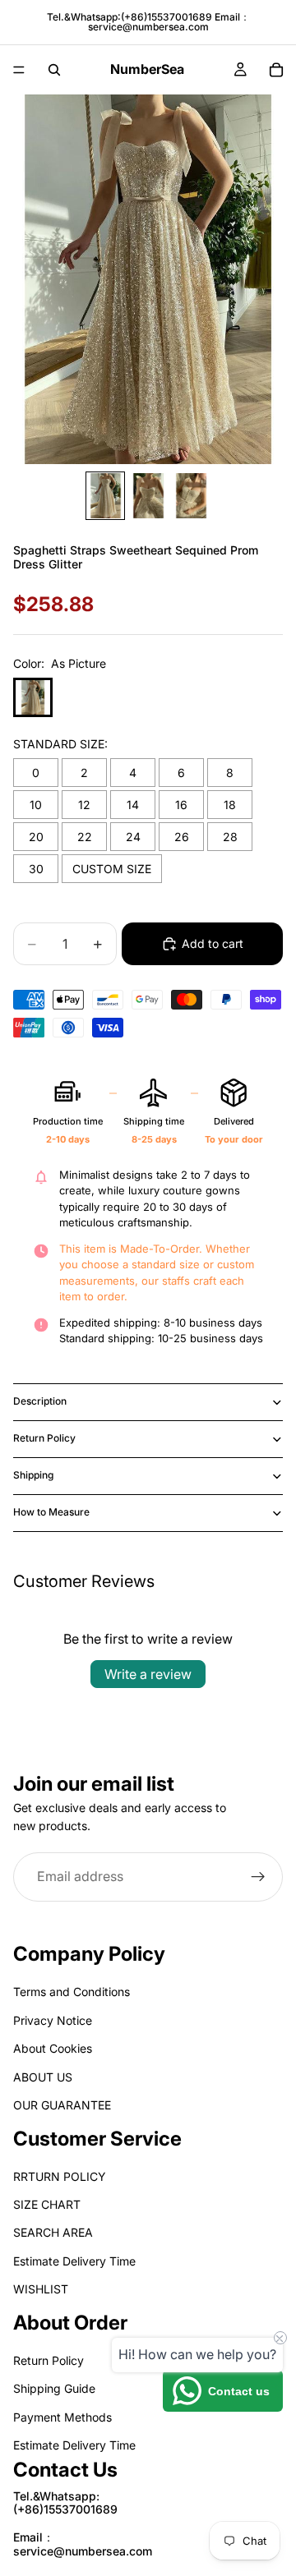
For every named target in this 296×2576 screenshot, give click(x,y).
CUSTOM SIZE (112, 869)
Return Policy (44, 1438)
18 (230, 805)
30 (36, 869)
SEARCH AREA (53, 2233)
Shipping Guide (54, 2389)
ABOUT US (43, 2077)
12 (84, 805)
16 (181, 805)
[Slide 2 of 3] (148, 496)
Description (40, 1401)
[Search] (54, 70)
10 (36, 805)
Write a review (148, 1674)
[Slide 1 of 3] (105, 496)
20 (36, 837)
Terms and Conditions (72, 1992)
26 (182, 837)
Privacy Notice (53, 2020)
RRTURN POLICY (60, 2176)
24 (133, 837)
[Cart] (276, 70)
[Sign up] (258, 1876)
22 (85, 837)
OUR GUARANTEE (62, 2105)
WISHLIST (41, 2290)
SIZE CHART (47, 2205)
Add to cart (213, 943)
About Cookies (53, 2049)
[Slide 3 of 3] (191, 496)
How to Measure (51, 1512)
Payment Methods (62, 2417)
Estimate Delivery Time (74, 2261)
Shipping (33, 1475)
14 (133, 805)
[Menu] (19, 70)
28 (230, 837)
